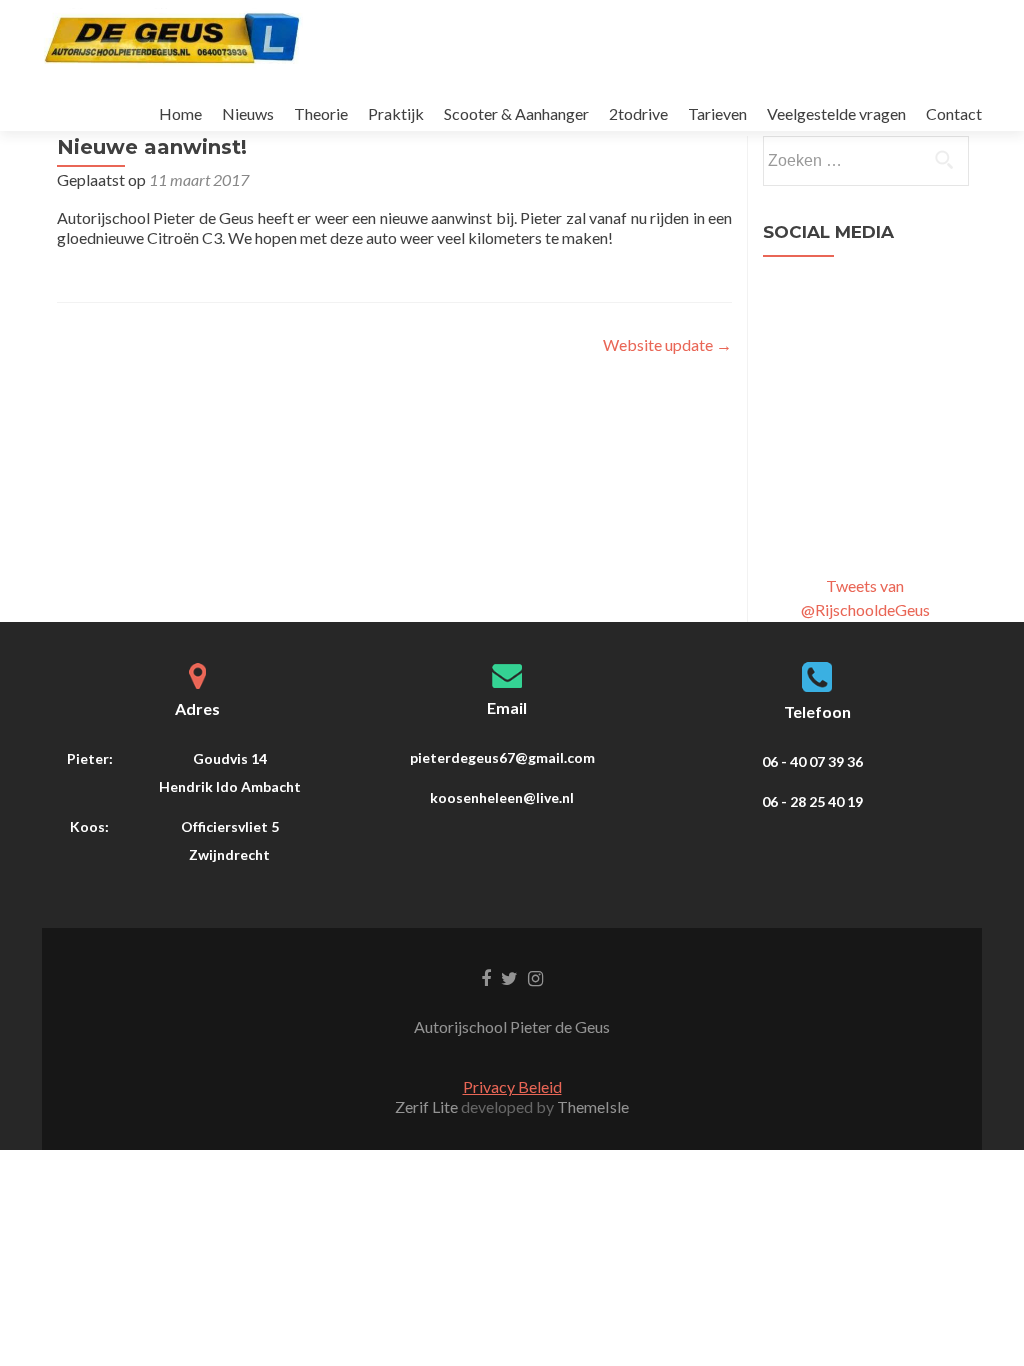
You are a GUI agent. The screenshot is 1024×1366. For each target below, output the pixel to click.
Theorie (321, 113)
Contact (954, 113)
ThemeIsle (593, 1106)
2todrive (638, 113)
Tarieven (717, 113)
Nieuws (248, 113)
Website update (667, 344)
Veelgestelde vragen (836, 113)
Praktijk (396, 113)
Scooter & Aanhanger (516, 113)
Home (180, 113)
